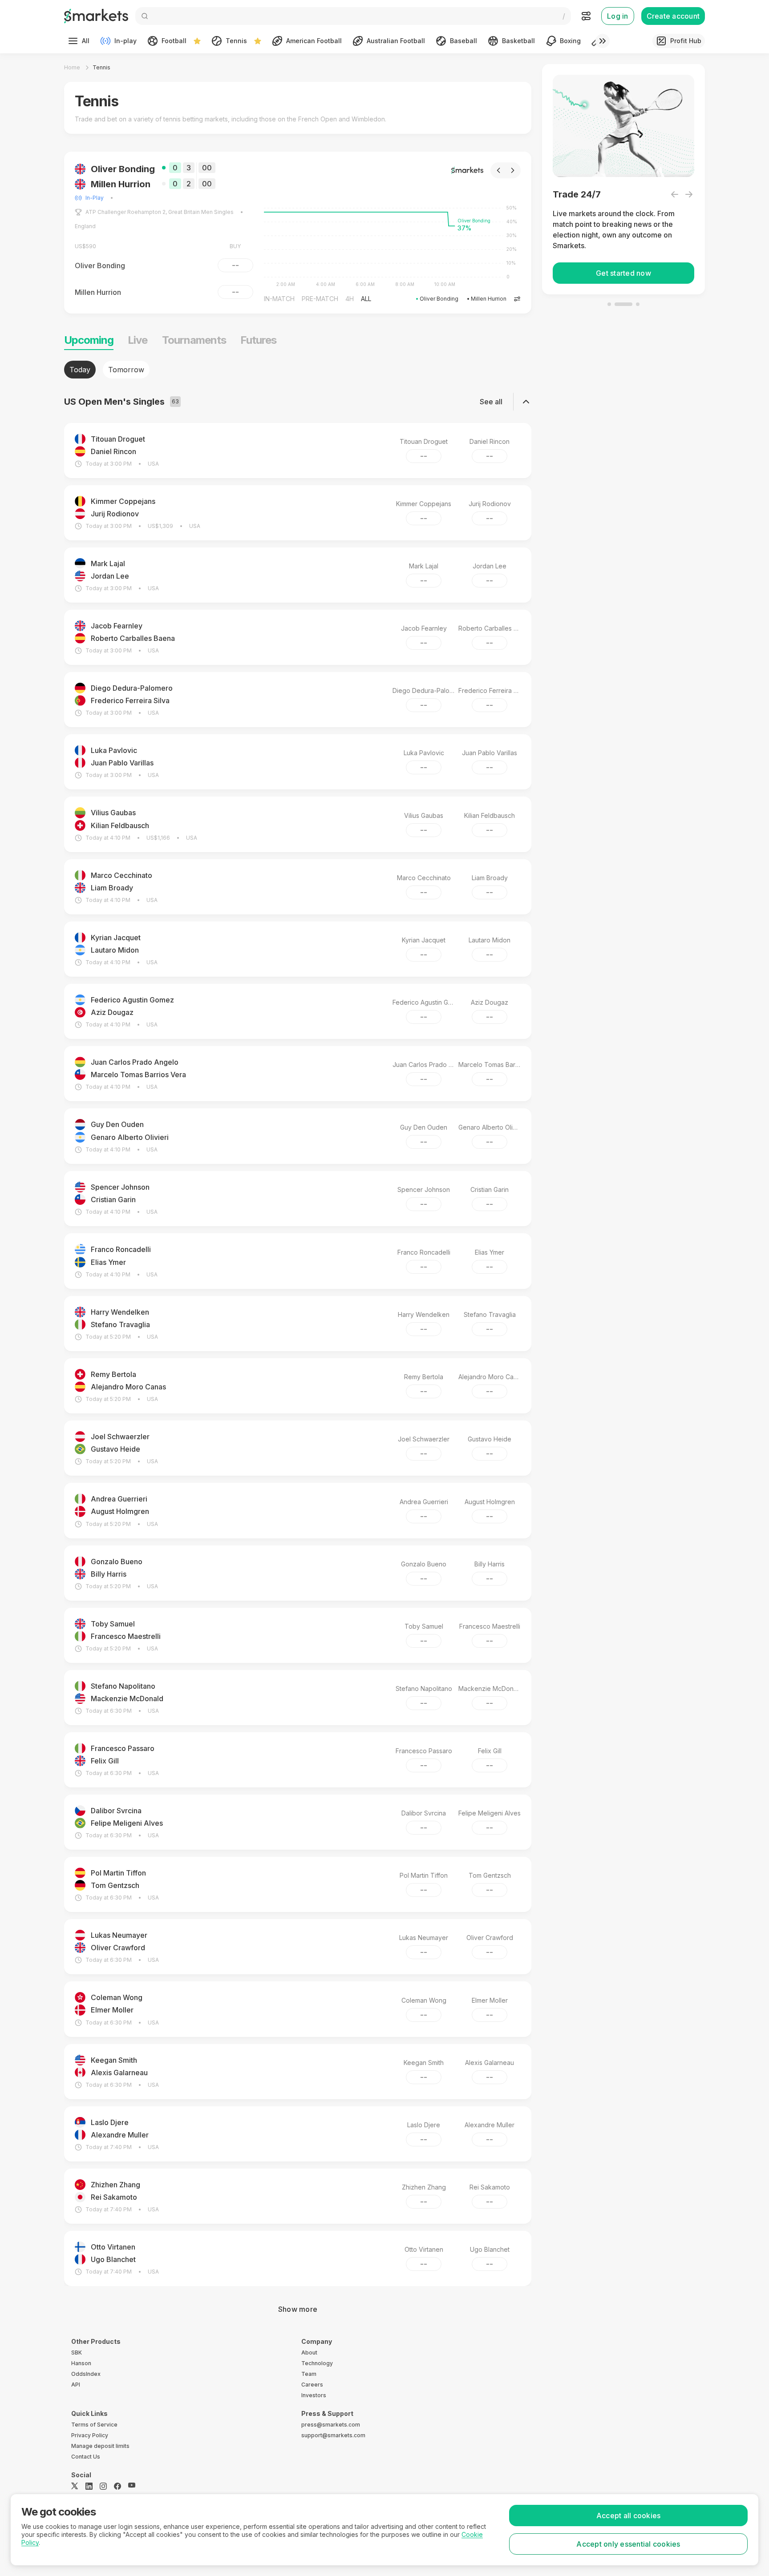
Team (309, 2374)
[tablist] (298, 370)
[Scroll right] (603, 41)
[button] (305, 233)
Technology (317, 2363)
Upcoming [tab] (89, 340)
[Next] (520, 170)
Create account (673, 16)
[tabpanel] (298, 1340)
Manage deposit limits (100, 2446)
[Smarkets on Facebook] (117, 2486)
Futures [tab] (258, 340)
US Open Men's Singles (196, 198)
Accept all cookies (629, 2516)
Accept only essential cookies (628, 2544)
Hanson (81, 2363)
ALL (276, 299)
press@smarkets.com (331, 2425)
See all (491, 402)
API (76, 2385)
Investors (314, 2395)
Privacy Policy (90, 2435)
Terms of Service (94, 2425)
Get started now (623, 273)
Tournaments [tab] (194, 340)
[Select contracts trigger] (524, 299)
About (309, 2353)
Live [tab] (138, 340)
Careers (312, 2385)
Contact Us (86, 2457)
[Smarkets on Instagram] (103, 2486)
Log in (618, 16)
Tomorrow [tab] (126, 370)
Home (72, 67)
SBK (77, 2353)
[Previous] (506, 170)
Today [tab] (80, 370)
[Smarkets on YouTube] (132, 2486)
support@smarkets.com (333, 2435)
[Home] (96, 16)
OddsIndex (86, 2374)
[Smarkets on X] (75, 2486)
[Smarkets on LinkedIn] (89, 2486)
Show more (298, 2309)
